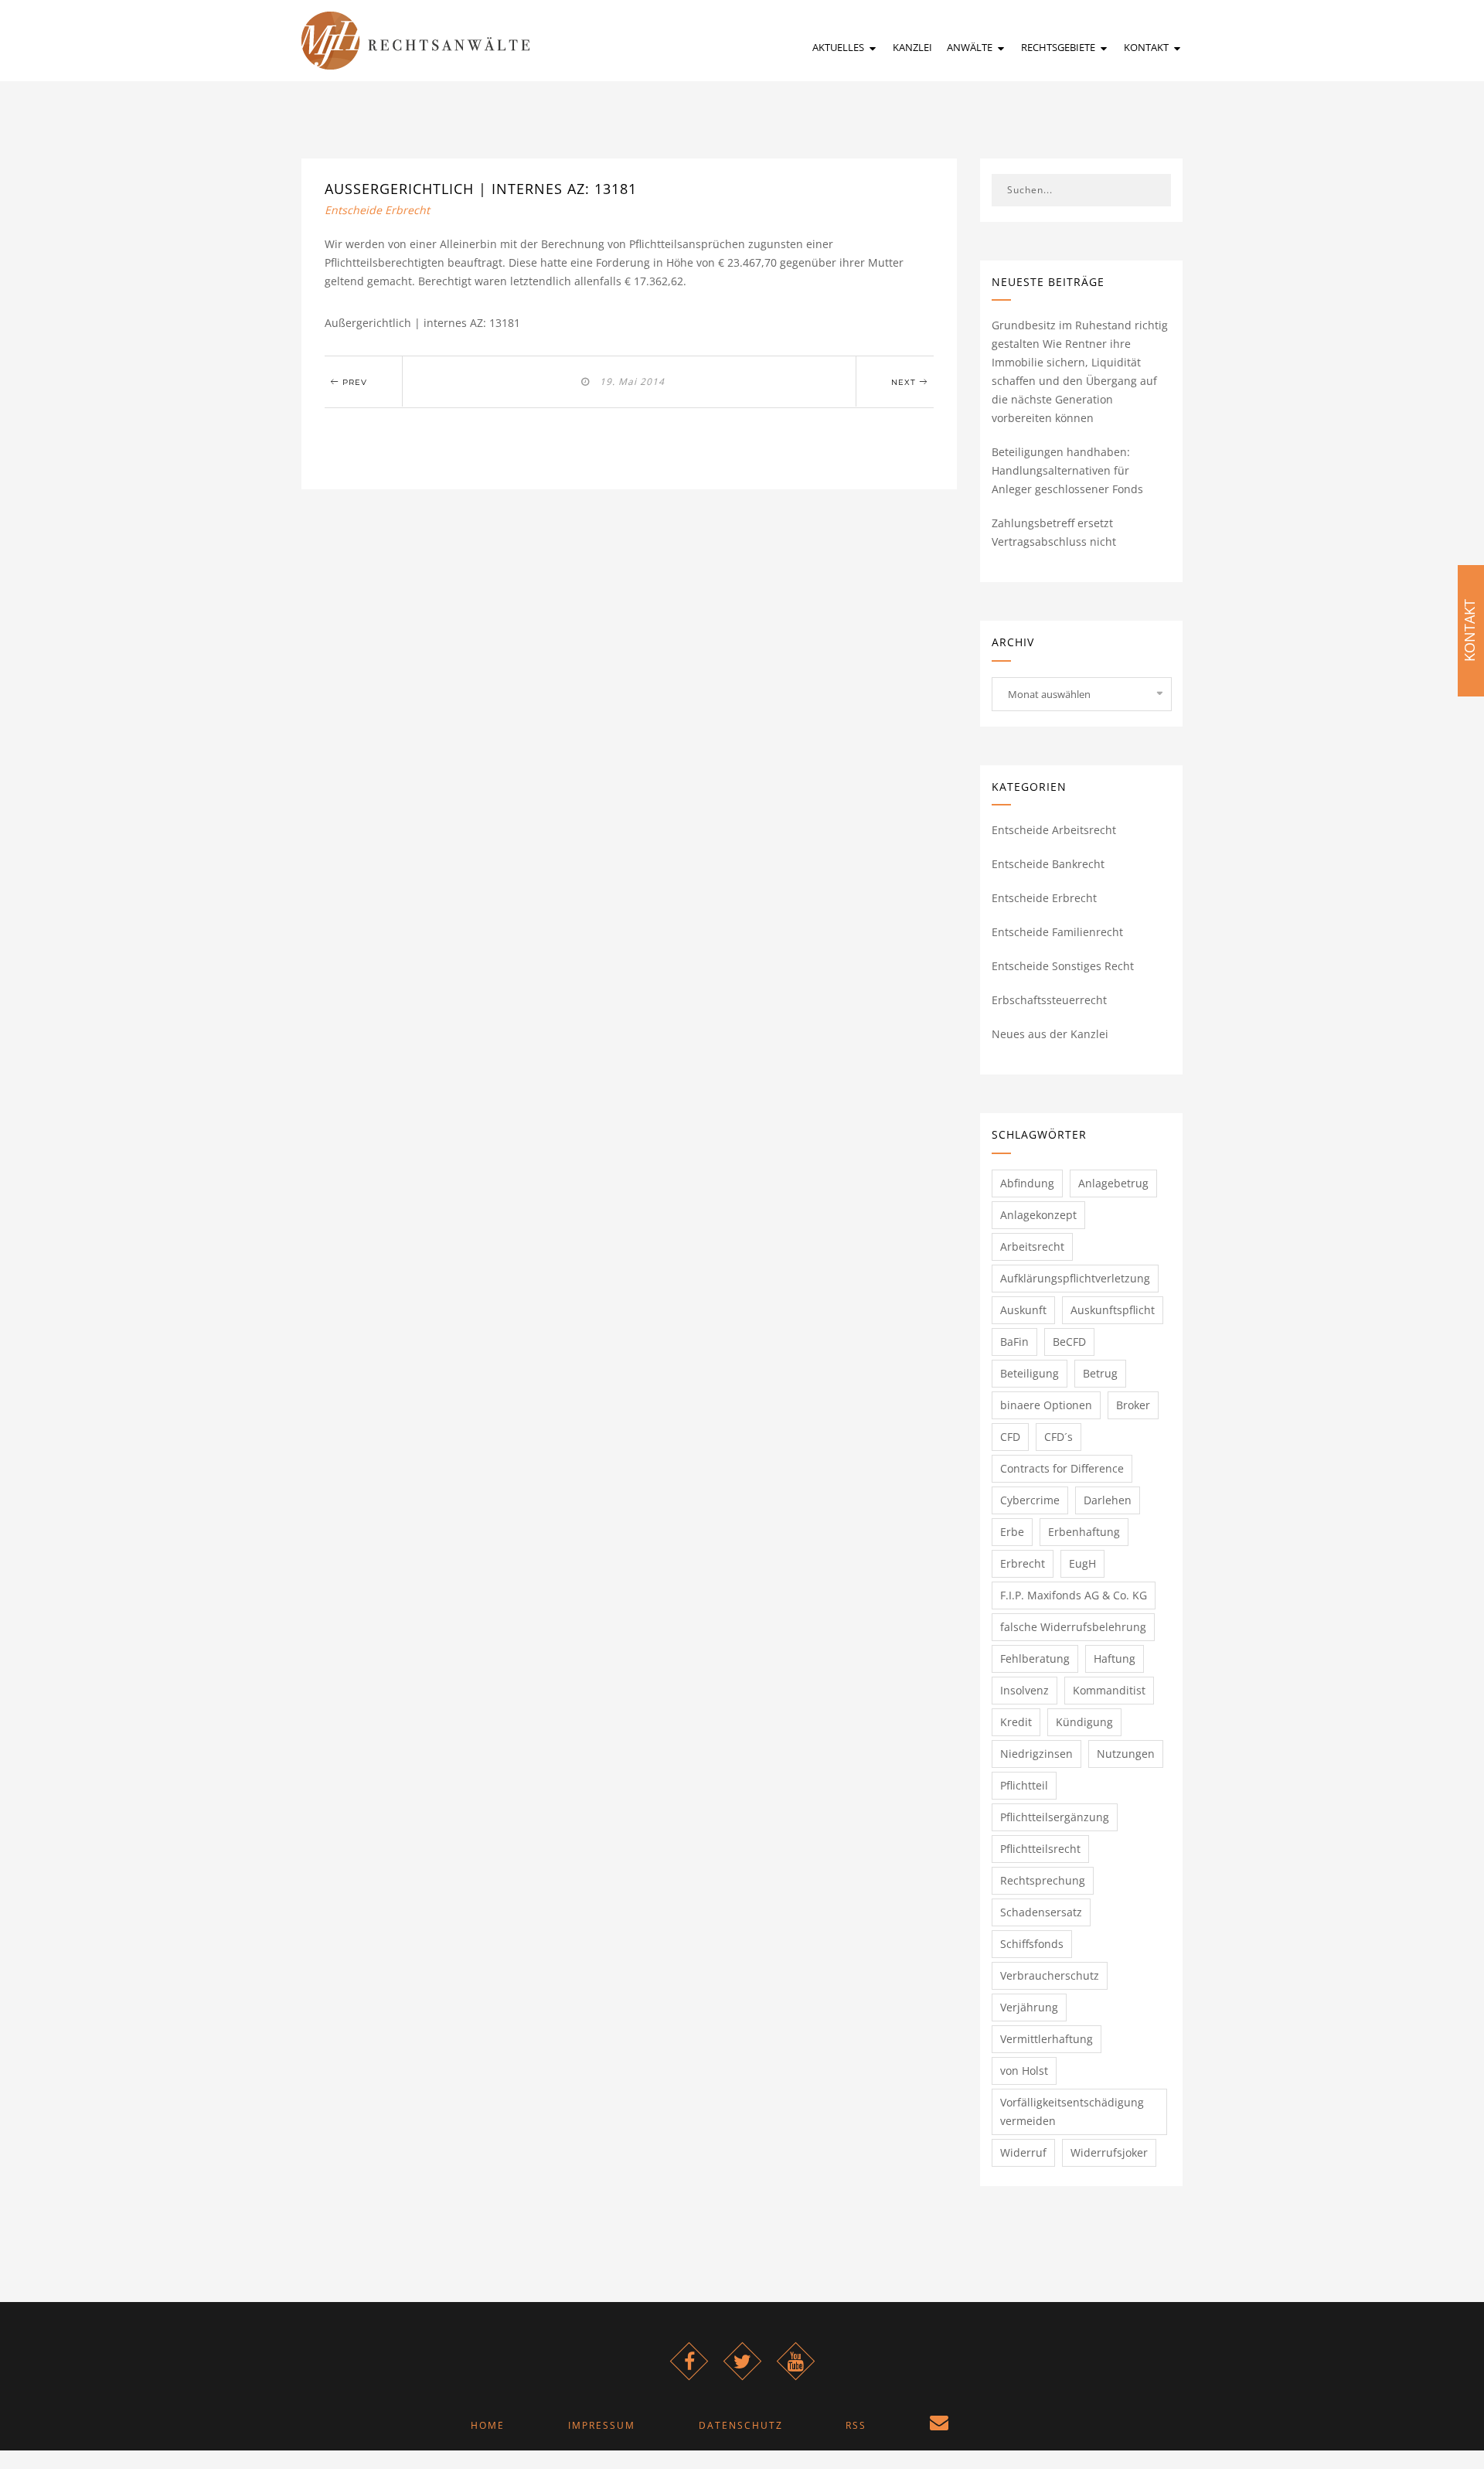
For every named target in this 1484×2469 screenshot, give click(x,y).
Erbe (1012, 1532)
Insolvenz (1025, 1690)
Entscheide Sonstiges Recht (1063, 966)
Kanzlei (912, 47)
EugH (1082, 1563)
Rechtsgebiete (1059, 47)
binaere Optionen (1046, 1405)
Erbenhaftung (1084, 1532)
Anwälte (971, 47)
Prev (353, 382)
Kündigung (1084, 1722)
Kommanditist (1109, 1690)
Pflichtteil (1024, 1785)
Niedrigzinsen (1036, 1754)
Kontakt (1147, 47)
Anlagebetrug (1113, 1183)
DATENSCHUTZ (741, 2425)
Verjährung (1029, 2007)
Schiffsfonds (1032, 1944)
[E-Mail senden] (940, 2425)
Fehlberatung (1035, 1658)
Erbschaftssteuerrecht (1049, 1000)
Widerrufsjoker (1109, 2152)
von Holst (1024, 2071)
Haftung (1115, 1658)
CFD (1010, 1437)
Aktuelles (839, 47)
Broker (1133, 1405)
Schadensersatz (1041, 1912)
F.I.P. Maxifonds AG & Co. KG (1074, 1595)
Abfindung (1027, 1183)
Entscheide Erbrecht (377, 210)
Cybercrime (1030, 1500)
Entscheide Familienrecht (1057, 932)
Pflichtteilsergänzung (1055, 1817)
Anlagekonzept (1038, 1215)
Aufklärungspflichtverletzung (1075, 1278)
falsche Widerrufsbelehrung (1073, 1627)
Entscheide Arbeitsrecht (1054, 830)
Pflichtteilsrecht (1040, 1849)
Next (905, 382)
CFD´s (1059, 1437)
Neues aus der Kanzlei (1050, 1034)
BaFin (1014, 1342)
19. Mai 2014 (629, 381)
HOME (488, 2425)
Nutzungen (1126, 1754)
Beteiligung (1030, 1373)
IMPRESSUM (602, 2425)
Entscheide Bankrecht (1048, 864)
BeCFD (1069, 1342)
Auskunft (1023, 1310)
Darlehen (1108, 1500)
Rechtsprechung (1043, 1880)
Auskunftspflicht (1113, 1310)
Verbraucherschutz (1050, 1975)
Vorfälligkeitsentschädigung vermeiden (1072, 2111)
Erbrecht (1023, 1563)
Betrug (1100, 1373)
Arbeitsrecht (1032, 1246)
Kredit (1016, 1722)
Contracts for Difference (1062, 1468)
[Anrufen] (1014, 2425)
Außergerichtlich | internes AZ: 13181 (481, 189)
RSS (856, 2425)
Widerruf (1023, 2152)
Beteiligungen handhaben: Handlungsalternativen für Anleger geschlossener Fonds (1067, 470)
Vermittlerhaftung (1047, 2039)
